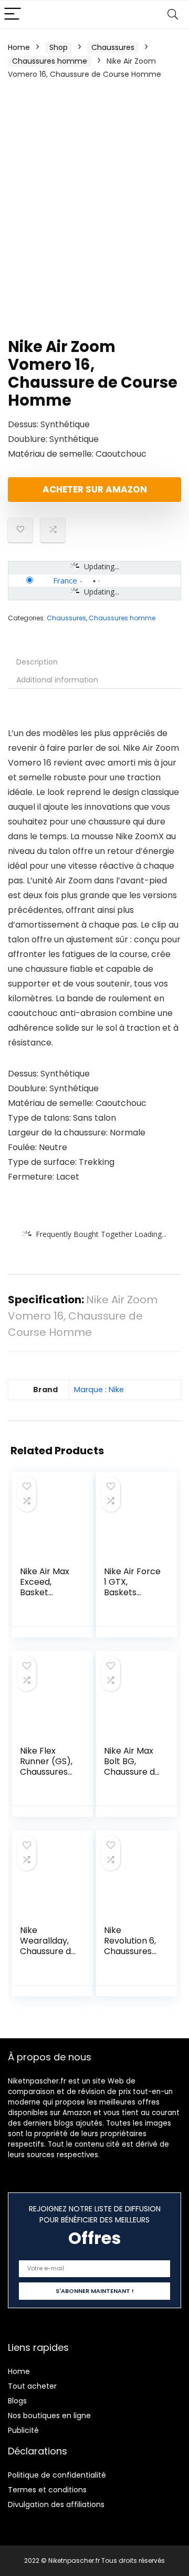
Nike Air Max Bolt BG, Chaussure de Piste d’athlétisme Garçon (132, 1777)
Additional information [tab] (57, 680)
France (65, 580)
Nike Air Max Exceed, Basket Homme (45, 1587)
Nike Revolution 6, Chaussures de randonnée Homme (130, 1956)
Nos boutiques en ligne (49, 2416)
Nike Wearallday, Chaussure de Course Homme (48, 1951)
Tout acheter (32, 2386)
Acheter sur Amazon (95, 489)
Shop (59, 47)
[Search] (173, 14)
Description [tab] (37, 662)
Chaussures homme (50, 61)
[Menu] (13, 14)
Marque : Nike (99, 1390)
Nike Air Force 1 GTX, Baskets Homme (132, 1587)
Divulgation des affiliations (56, 2504)
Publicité (23, 2430)
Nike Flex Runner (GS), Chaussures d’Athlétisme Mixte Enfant (46, 1772)
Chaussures (113, 47)
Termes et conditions (47, 2490)
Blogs (17, 2401)
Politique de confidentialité (57, 2475)
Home (19, 47)
